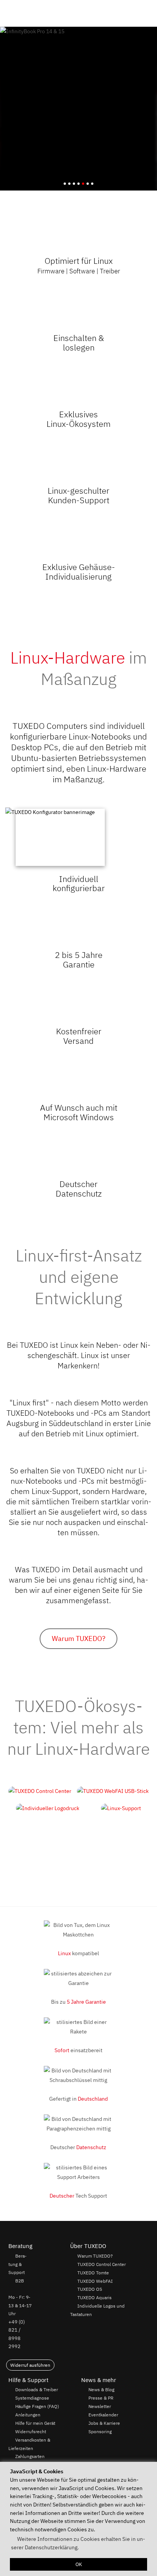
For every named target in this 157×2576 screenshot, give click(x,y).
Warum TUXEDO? (79, 1638)
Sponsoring (100, 2431)
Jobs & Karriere (104, 2423)
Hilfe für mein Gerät (35, 2423)
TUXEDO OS (90, 2289)
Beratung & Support (18, 2264)
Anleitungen (28, 2414)
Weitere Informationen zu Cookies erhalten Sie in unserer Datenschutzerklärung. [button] (78, 2543)
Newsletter (100, 2406)
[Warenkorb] (140, 13)
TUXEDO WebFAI (95, 2281)
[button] (148, 13)
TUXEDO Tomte (93, 2272)
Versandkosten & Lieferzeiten (29, 2444)
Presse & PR (101, 2398)
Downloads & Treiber (37, 2389)
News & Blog (101, 2389)
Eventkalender (103, 2414)
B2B (20, 2280)
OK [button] (79, 2564)
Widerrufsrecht (31, 2431)
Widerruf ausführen (30, 2365)
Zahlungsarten (30, 2456)
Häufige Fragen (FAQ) (37, 2406)
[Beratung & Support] (129, 13)
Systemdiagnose (32, 2398)
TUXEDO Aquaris (95, 2298)
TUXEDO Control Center (102, 2264)
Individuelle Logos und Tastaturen (97, 2310)
